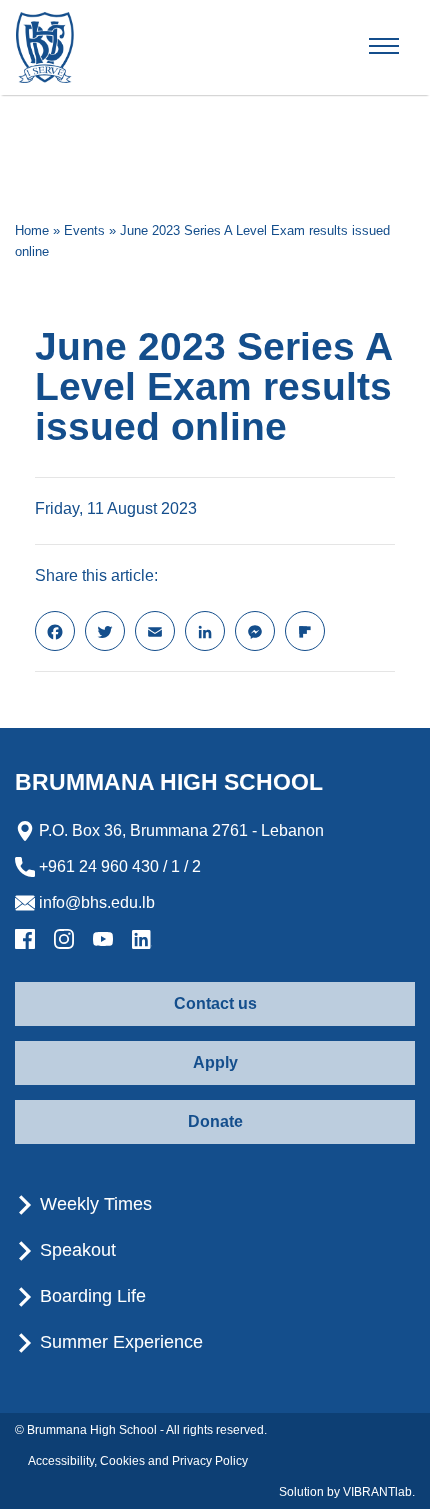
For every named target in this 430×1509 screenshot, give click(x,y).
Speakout (75, 1250)
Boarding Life (90, 1296)
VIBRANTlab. (379, 1492)
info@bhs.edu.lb (95, 902)
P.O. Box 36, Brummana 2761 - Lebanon (179, 830)
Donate (215, 1121)
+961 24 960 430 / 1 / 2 (118, 866)
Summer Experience (119, 1342)
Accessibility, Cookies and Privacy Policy (138, 1461)
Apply (215, 1062)
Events (84, 230)
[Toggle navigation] (401, 47)
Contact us (215, 1003)
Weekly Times (93, 1204)
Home (32, 230)
